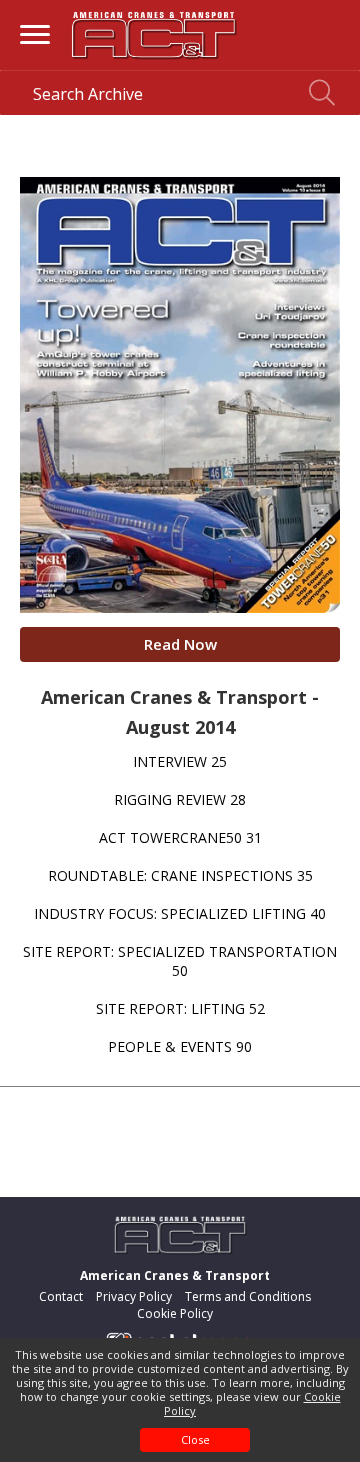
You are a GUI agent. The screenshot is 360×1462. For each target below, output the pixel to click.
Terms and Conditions (248, 1296)
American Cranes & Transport (175, 1275)
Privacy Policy (134, 1296)
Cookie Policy (175, 1313)
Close (195, 1439)
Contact (61, 1296)
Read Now (180, 644)
